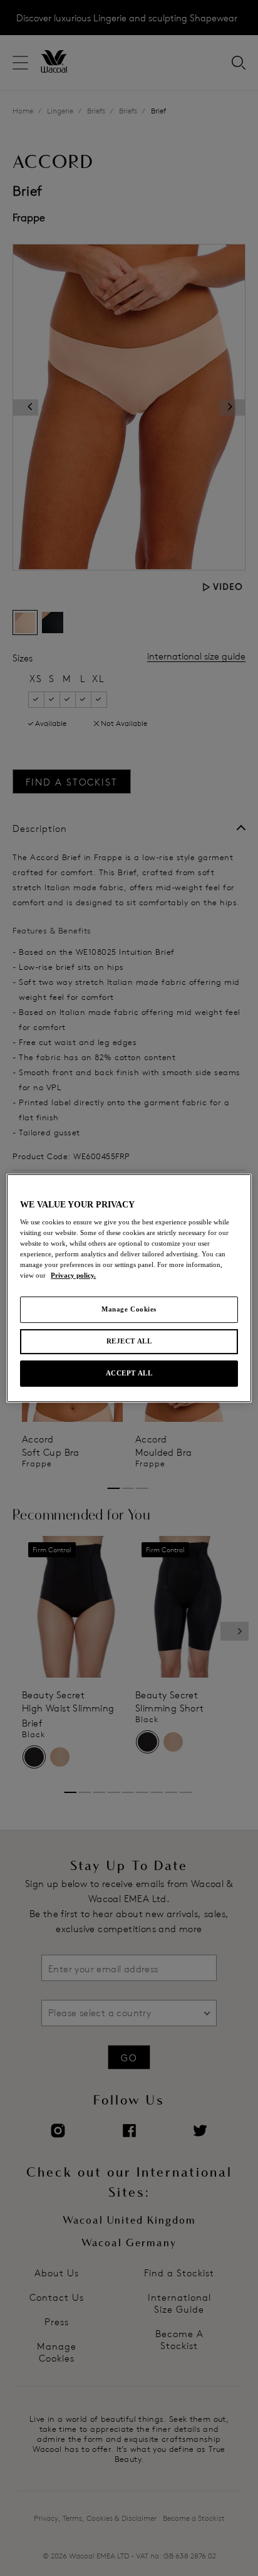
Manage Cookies (129, 1310)
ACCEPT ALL (129, 1373)
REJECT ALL (129, 1342)
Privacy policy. (73, 1276)
